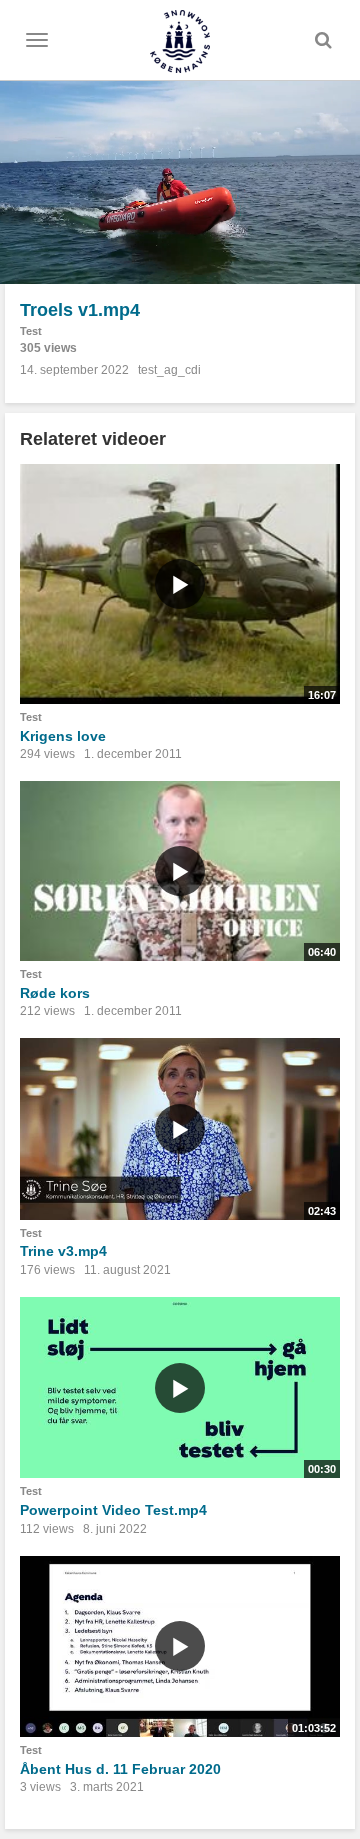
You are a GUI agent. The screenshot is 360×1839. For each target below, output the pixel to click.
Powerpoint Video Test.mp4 (113, 1510)
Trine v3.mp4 (63, 1251)
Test (31, 331)
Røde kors (55, 993)
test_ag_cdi (169, 370)
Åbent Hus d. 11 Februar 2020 (120, 1769)
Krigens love (63, 736)
